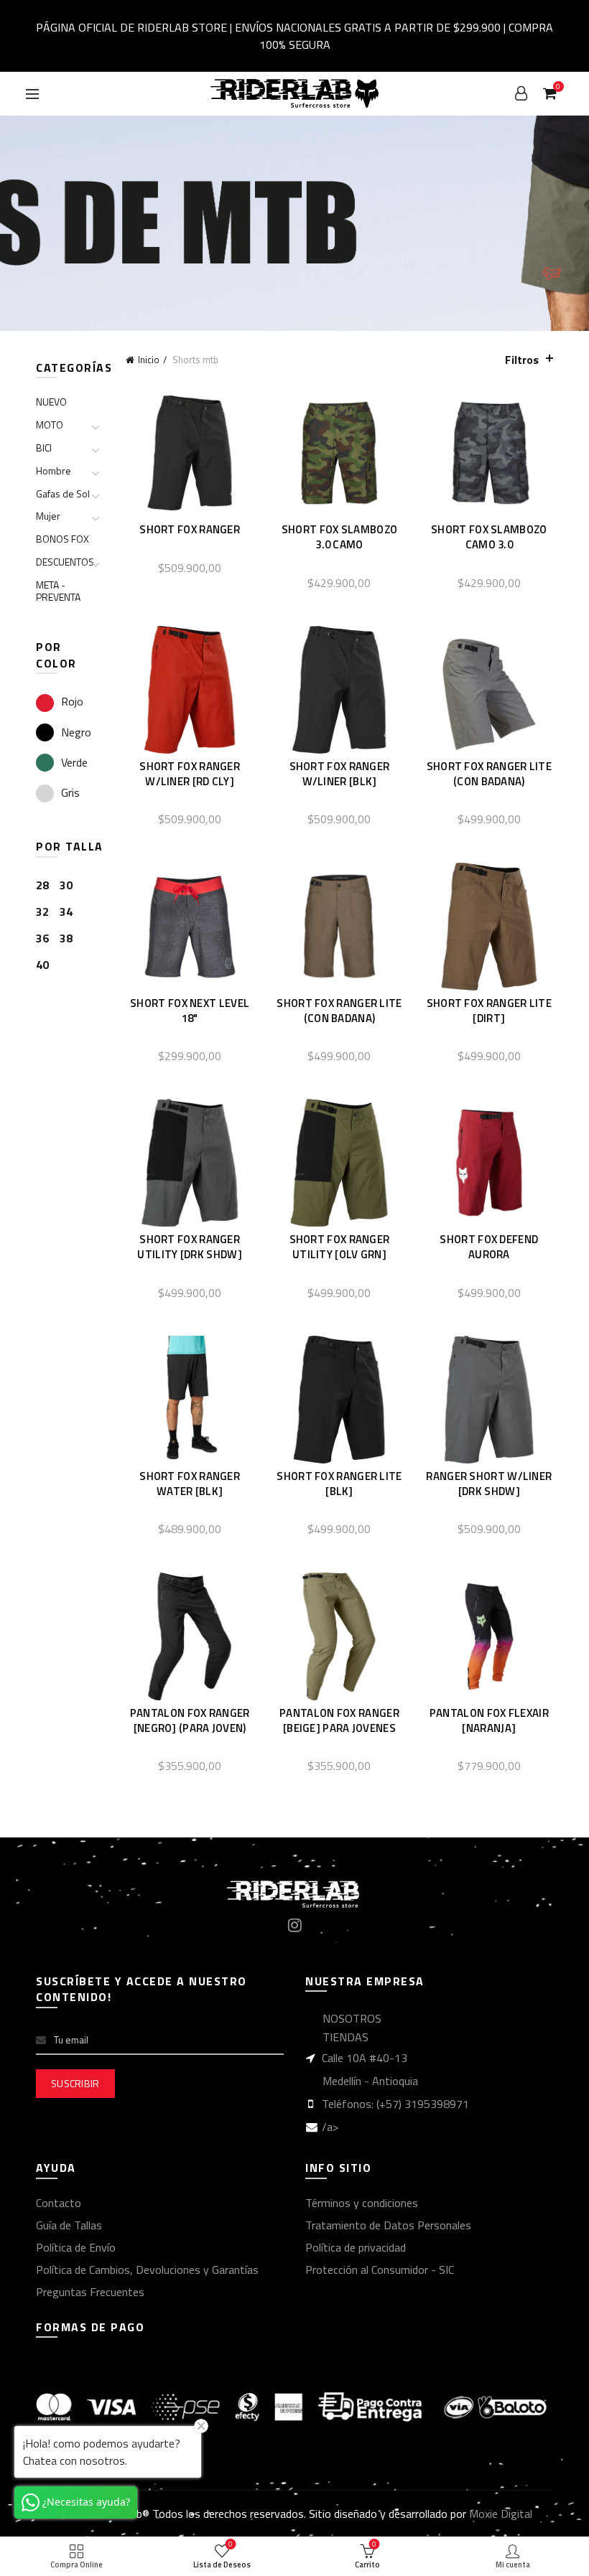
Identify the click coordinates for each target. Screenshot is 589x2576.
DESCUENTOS (65, 562)
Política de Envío (76, 2247)
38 (66, 938)
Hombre (54, 470)
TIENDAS (345, 2037)
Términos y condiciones (362, 2203)
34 (66, 912)
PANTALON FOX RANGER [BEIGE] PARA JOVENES (339, 1720)
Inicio (149, 360)
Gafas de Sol (63, 493)
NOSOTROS (352, 2018)
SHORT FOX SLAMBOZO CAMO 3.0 (489, 537)
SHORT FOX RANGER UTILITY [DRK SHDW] (189, 1247)
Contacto (59, 2203)
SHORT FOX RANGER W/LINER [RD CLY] (190, 774)
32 (42, 912)
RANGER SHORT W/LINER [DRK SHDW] (489, 1484)
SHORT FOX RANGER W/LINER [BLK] (340, 774)
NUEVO (51, 402)
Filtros (522, 360)
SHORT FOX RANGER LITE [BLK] (339, 1484)
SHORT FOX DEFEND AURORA (489, 1247)
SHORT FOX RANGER (190, 529)
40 (42, 965)
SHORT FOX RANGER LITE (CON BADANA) (489, 774)
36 (42, 938)
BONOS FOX (62, 539)
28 (42, 885)
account (521, 93)
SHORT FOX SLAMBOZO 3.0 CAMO (339, 537)
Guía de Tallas (69, 2225)
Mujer (48, 516)
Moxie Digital (501, 2514)
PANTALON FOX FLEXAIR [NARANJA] (489, 1720)
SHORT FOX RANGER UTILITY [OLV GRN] (340, 1247)
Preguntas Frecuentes (90, 2292)
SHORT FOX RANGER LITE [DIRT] (489, 1011)
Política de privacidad (356, 2247)
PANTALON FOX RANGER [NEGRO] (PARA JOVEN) (190, 1720)
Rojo (72, 701)
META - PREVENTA (58, 591)
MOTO (50, 425)
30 (66, 885)
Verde (74, 762)
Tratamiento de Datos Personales (388, 2225)
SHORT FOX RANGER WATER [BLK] (190, 1484)
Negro (76, 732)
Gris (70, 792)
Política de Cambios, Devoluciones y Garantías (147, 2270)
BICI (44, 448)
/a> (330, 2127)
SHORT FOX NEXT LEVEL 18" (190, 1011)
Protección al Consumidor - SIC (380, 2270)
